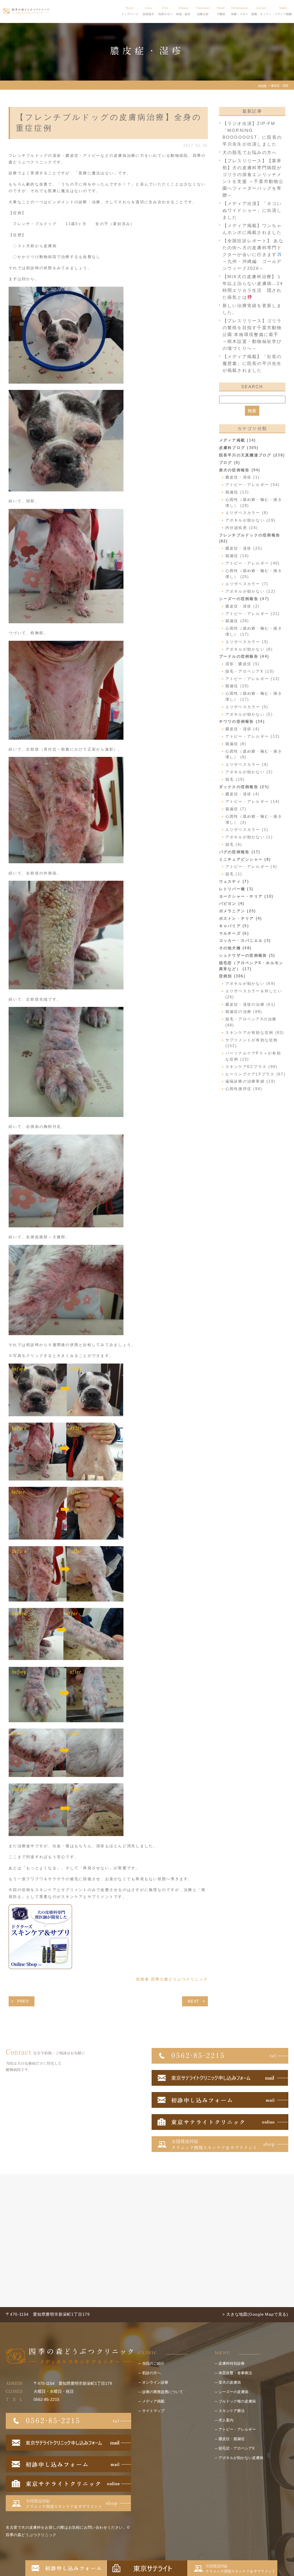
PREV (23, 2001)
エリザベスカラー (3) (247, 642)
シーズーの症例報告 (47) (244, 599)
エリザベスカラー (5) (247, 707)
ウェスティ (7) (234, 881)
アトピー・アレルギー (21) (253, 614)
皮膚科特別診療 (232, 2363)
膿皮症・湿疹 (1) (243, 477)
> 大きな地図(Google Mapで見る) (255, 2314)
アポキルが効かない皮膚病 (241, 2458)
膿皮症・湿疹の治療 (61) (251, 1004)
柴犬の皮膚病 (230, 2382)
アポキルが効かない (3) (249, 772)
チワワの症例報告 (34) (242, 721)
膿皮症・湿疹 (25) (244, 548)
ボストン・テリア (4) (241, 918)
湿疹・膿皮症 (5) (243, 664)
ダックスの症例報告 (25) (244, 787)
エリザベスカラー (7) (247, 584)
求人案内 (226, 2420)
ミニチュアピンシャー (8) (245, 859)
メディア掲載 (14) (238, 440)
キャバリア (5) (234, 926)
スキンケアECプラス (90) (252, 1067)
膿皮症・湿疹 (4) (243, 729)
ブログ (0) (230, 463)
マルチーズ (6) (234, 933)
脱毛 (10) (235, 779)
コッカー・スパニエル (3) (245, 941)
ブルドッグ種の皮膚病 (237, 2401)
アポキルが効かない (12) (251, 591)
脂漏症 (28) (237, 621)
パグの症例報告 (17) (240, 852)
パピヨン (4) (232, 904)
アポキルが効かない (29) (251, 520)
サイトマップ (153, 2411)
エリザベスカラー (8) (247, 513)
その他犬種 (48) (235, 948)
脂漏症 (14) (237, 556)
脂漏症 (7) (236, 809)
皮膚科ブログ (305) (239, 448)
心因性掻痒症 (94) (244, 1089)
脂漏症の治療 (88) (244, 1012)
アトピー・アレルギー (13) (253, 679)
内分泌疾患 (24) (242, 528)
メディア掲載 (153, 2401)
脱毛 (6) (234, 844)
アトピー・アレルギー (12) (253, 736)
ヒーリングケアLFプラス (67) (255, 1074)
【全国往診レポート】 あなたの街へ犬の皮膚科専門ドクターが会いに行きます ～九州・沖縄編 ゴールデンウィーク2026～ (253, 254)
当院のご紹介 (153, 2363)
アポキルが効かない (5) (249, 714)
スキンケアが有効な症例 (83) (255, 1033)
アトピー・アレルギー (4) (251, 867)
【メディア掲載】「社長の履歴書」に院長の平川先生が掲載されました (252, 363)
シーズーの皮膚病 (233, 2392)
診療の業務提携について (163, 2392)
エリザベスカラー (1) (247, 830)
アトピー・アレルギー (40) (253, 563)
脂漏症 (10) (237, 686)
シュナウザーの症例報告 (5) (247, 955)
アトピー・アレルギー (237, 2429)
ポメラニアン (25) (238, 911)
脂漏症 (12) (237, 492)
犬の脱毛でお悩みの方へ (250, 152)
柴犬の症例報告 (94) (240, 470)
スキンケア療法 (232, 2411)
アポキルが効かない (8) (249, 649)
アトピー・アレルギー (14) (253, 801)
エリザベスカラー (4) (247, 764)
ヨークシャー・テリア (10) (246, 896)
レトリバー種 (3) (236, 889)
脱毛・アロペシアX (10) (250, 671)
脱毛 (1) (234, 874)
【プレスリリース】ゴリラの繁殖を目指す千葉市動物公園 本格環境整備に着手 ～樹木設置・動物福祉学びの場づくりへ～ (252, 334)
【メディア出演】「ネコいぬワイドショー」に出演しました (252, 210)
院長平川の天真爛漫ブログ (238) (252, 455)
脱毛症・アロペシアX (237, 2448)
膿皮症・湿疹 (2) (243, 606)
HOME (262, 86)
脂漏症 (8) (236, 744)
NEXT (194, 2001)
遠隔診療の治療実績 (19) (251, 1081)
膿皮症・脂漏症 (232, 2439)
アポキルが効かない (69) (251, 984)
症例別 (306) (232, 976)
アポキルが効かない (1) (249, 837)
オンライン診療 (155, 2382)
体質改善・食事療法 (235, 2373)
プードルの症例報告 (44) (244, 656)
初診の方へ (151, 2373)
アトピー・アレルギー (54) (253, 485)
